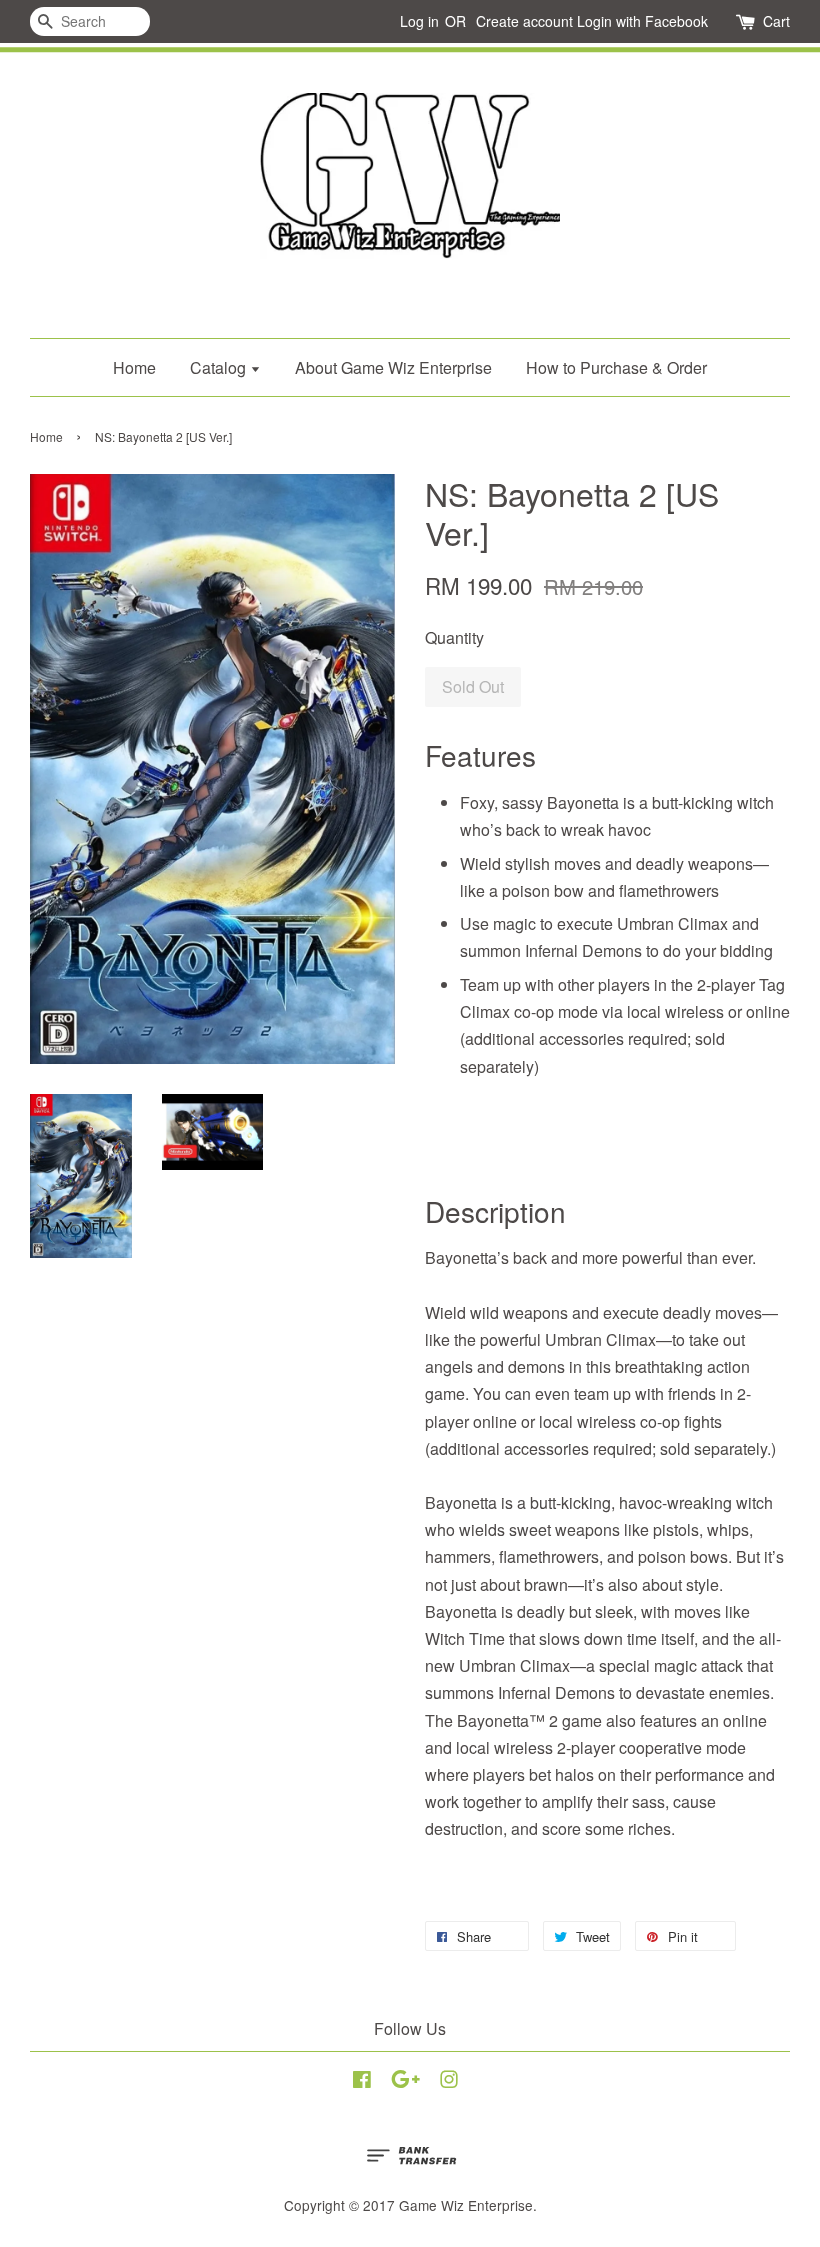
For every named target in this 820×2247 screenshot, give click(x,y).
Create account (524, 21)
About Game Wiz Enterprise (393, 367)
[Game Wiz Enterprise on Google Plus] (405, 2082)
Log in (419, 21)
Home (134, 367)
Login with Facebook (642, 21)
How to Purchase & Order (616, 367)
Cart (776, 21)
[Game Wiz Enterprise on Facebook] (362, 2082)
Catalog (220, 367)
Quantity (454, 637)
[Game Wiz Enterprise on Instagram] (449, 2082)
